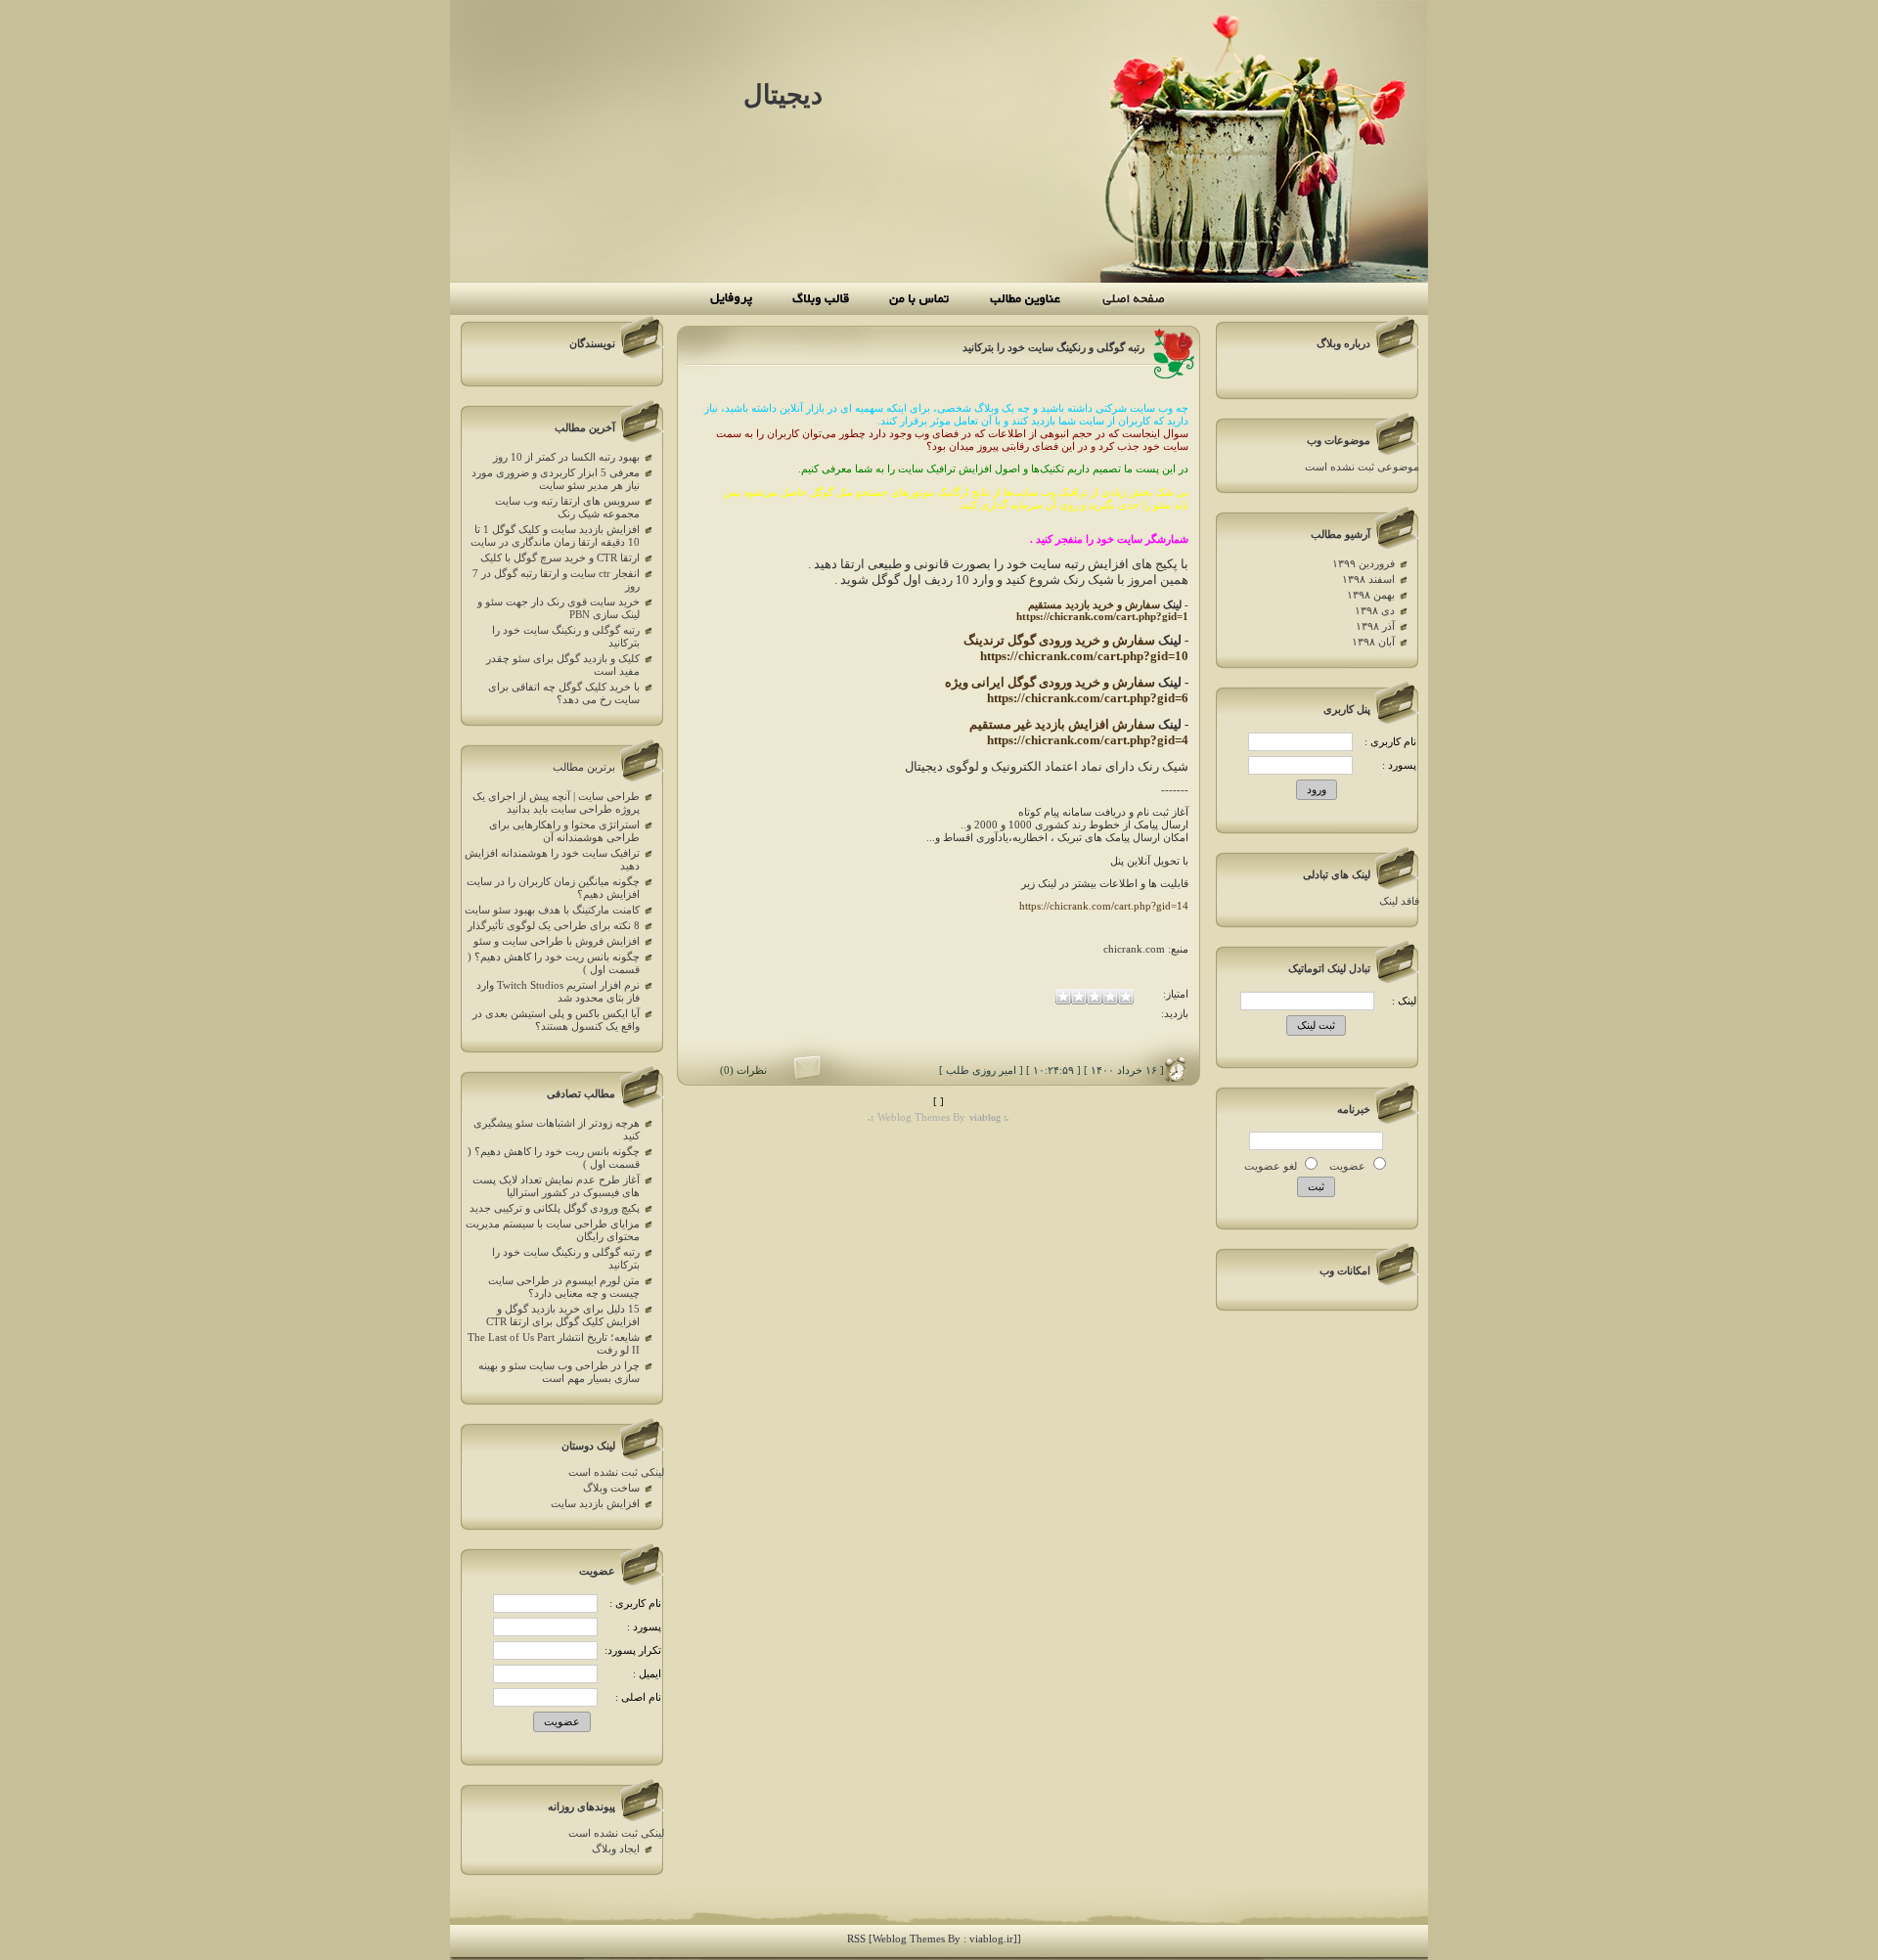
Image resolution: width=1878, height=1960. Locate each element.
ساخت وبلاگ (611, 1488)
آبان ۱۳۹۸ (1373, 642)
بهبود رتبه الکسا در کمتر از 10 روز (566, 457)
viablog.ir (991, 1939)
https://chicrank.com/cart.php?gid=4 (1088, 740)
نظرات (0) (743, 1070)
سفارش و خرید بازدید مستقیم (1094, 605)
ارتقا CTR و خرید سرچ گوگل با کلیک (560, 558)
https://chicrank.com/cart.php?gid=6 (1088, 698)
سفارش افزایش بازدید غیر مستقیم (1062, 724)
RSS (856, 1939)
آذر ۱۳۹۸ (1375, 626)
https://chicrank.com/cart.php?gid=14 (1104, 906)
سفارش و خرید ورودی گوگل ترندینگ (1059, 640)
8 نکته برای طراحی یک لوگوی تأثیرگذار (554, 926)
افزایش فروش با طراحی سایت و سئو (557, 941)
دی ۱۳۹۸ (1375, 611)
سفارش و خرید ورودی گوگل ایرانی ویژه (1050, 682)
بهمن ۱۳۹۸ (1371, 595)
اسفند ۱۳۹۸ (1368, 579)
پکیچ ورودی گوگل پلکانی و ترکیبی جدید (555, 1208)
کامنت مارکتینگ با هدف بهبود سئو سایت (552, 910)
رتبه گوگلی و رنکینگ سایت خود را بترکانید (1053, 348)
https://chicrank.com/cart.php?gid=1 (1102, 617)
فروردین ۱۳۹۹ (1364, 564)
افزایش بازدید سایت (595, 1504)
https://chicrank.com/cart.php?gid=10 (1084, 656)
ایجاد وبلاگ (616, 1849)
